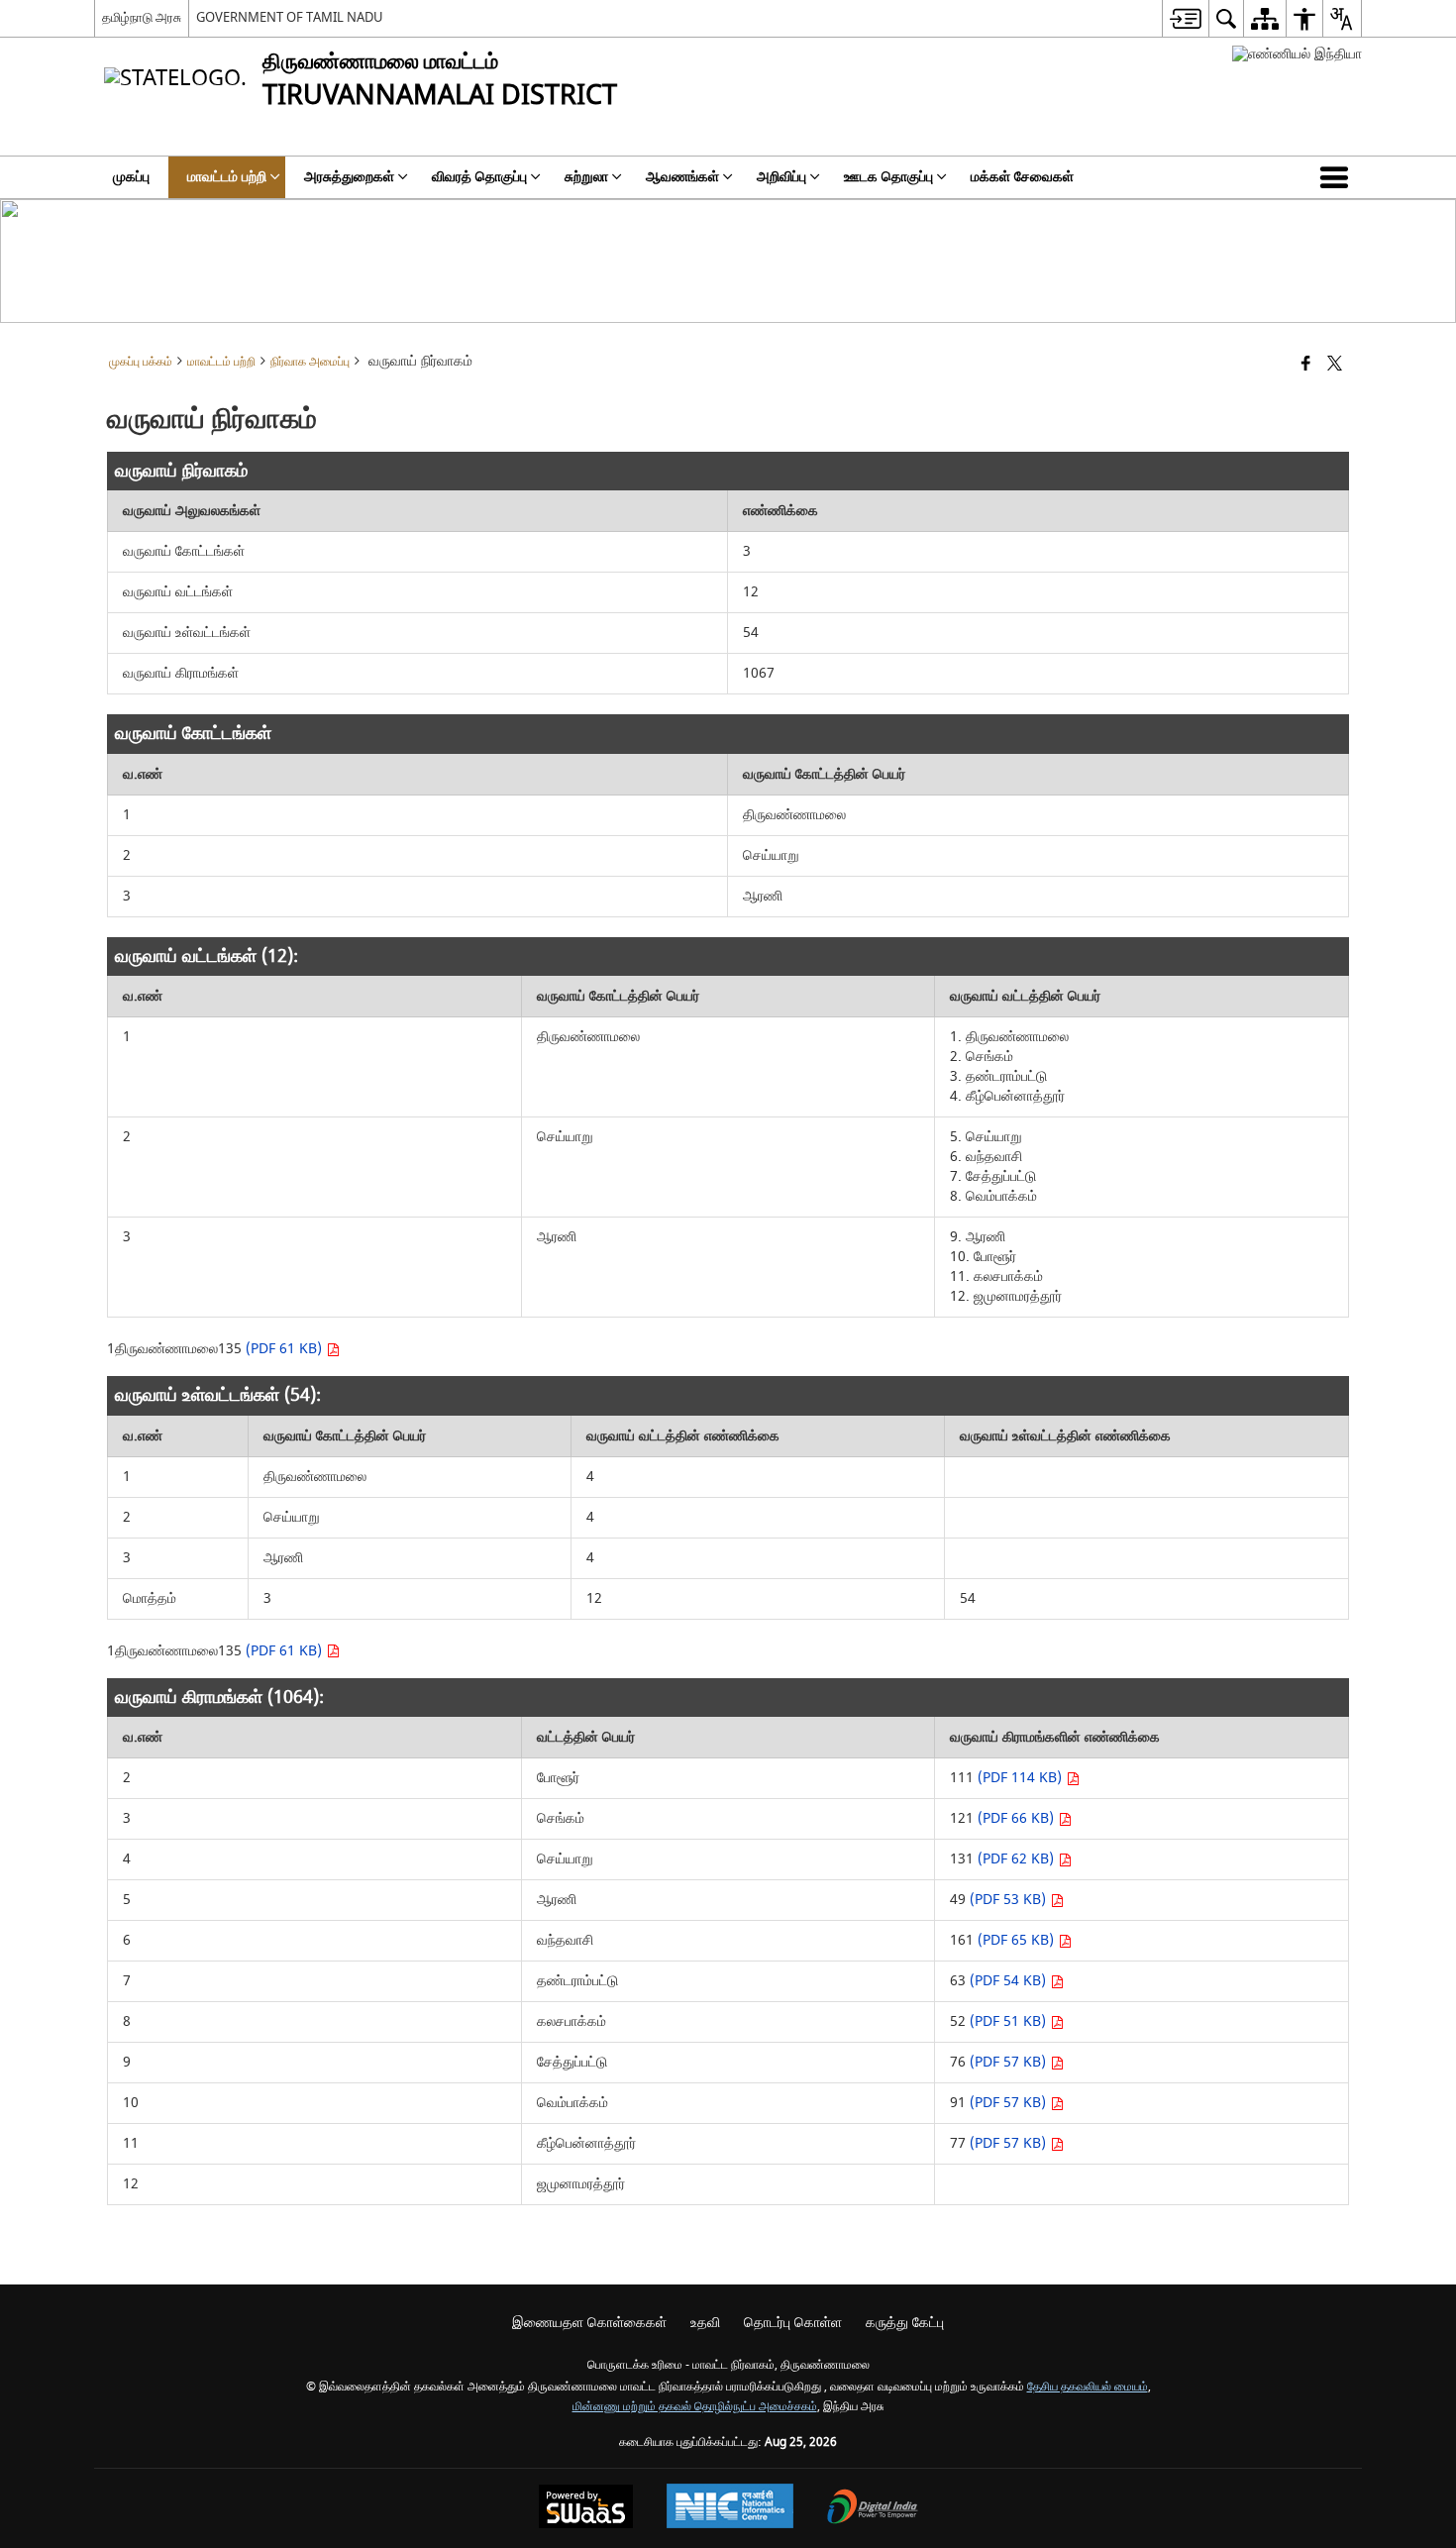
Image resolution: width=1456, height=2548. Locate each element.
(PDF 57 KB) (1010, 2062)
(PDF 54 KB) (1010, 1981)
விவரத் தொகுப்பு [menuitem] (479, 177)
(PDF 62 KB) (1018, 1859)
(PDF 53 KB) (1010, 1900)
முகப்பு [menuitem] (131, 177)
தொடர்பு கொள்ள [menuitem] (793, 2323)
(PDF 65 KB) (1018, 1940)
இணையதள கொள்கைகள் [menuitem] (589, 2323)
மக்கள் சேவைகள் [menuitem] (1022, 177)
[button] (1338, 177)
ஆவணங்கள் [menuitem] (682, 177)
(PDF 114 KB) (1022, 1778)
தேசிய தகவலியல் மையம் (1088, 2387)
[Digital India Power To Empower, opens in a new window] (873, 2509)
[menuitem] (1185, 18)
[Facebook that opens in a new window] (1306, 365)
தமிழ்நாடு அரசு (142, 17)
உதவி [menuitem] (705, 2323)
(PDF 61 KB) (286, 1349)
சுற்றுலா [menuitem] (586, 177)
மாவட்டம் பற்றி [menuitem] (227, 177)
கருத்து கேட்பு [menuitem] (905, 2323)
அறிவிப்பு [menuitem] (781, 177)
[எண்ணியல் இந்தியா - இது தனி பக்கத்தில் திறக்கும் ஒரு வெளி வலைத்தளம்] (1297, 54)
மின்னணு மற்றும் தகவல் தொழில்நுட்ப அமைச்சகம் (695, 2407)
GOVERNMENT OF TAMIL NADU (290, 17)
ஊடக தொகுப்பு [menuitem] (888, 177)
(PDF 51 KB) (1010, 2021)
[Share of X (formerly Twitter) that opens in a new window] (1335, 365)
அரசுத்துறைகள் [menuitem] (349, 177)
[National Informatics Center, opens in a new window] (730, 2508)
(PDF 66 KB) (1018, 1818)
